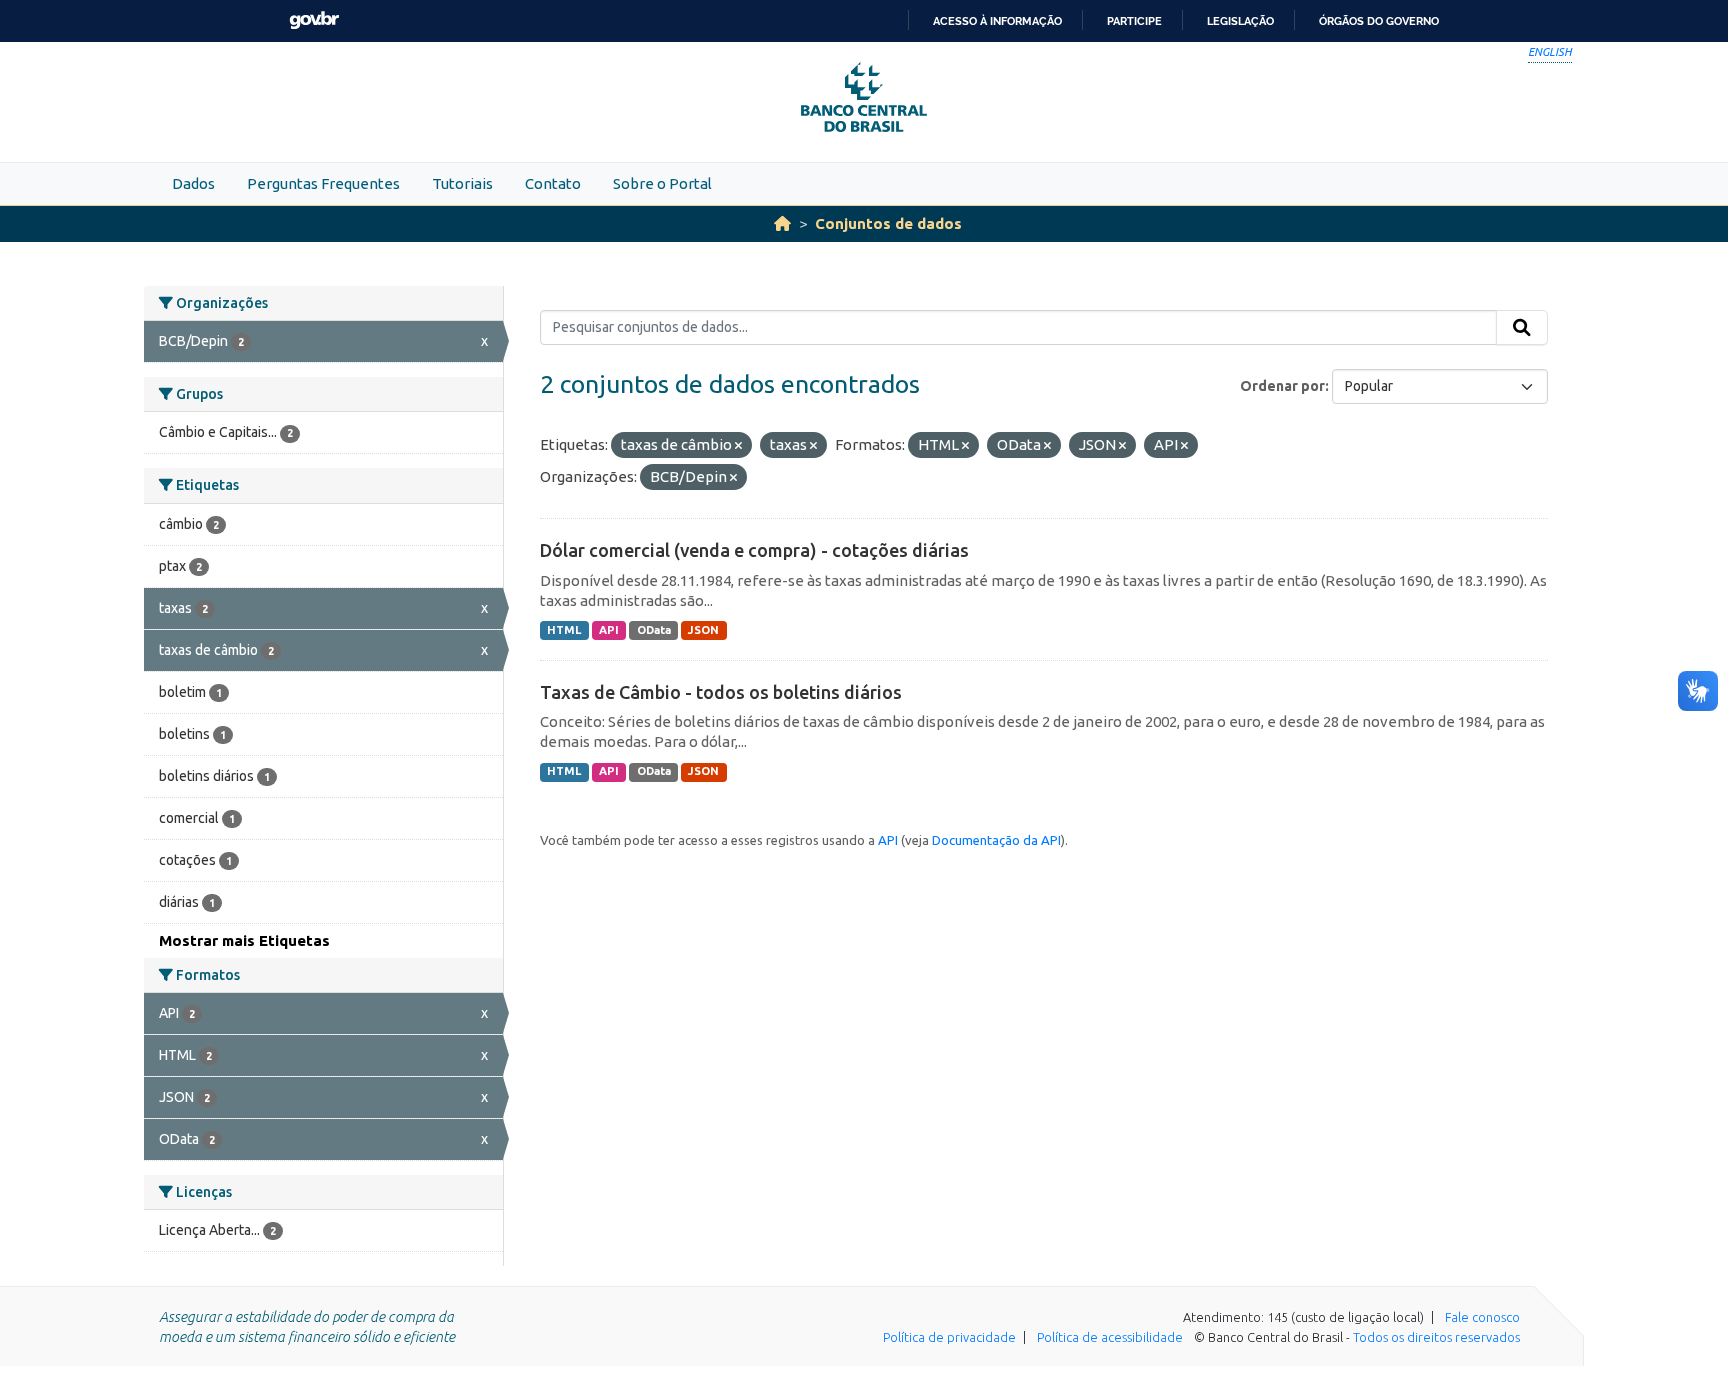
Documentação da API (996, 840)
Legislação (1240, 21)
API (609, 630)
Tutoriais (462, 183)
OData (654, 630)
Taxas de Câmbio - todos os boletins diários (721, 692)
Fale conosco (1482, 1317)
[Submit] (1522, 328)
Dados (193, 183)
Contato (553, 183)
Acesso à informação (997, 21)
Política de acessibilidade (1110, 1337)
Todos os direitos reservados (1436, 1337)
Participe (1134, 21)
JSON (703, 630)
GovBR (314, 20)
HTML (564, 630)
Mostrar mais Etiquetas (244, 940)
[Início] (782, 223)
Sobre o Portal (662, 183)
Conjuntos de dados (888, 223)
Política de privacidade (949, 1337)
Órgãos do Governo (1379, 21)
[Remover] (738, 446)
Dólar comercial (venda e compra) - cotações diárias (754, 550)
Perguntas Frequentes (323, 183)
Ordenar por (1282, 386)
